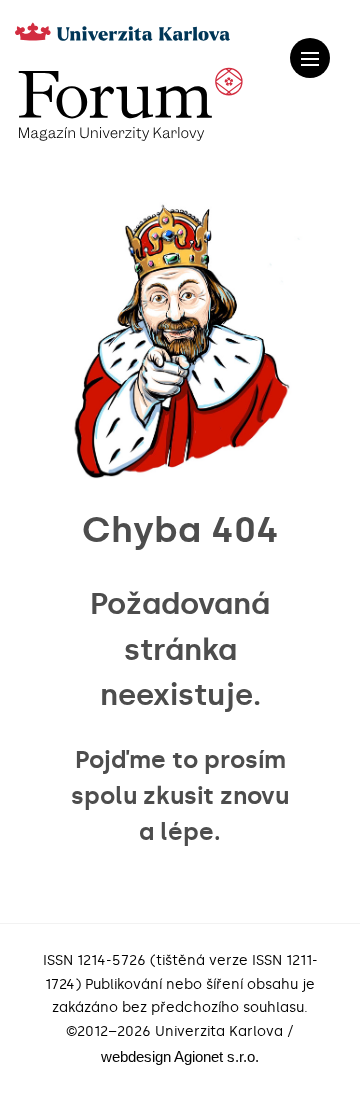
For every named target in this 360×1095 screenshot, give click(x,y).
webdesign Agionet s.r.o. (180, 1056)
